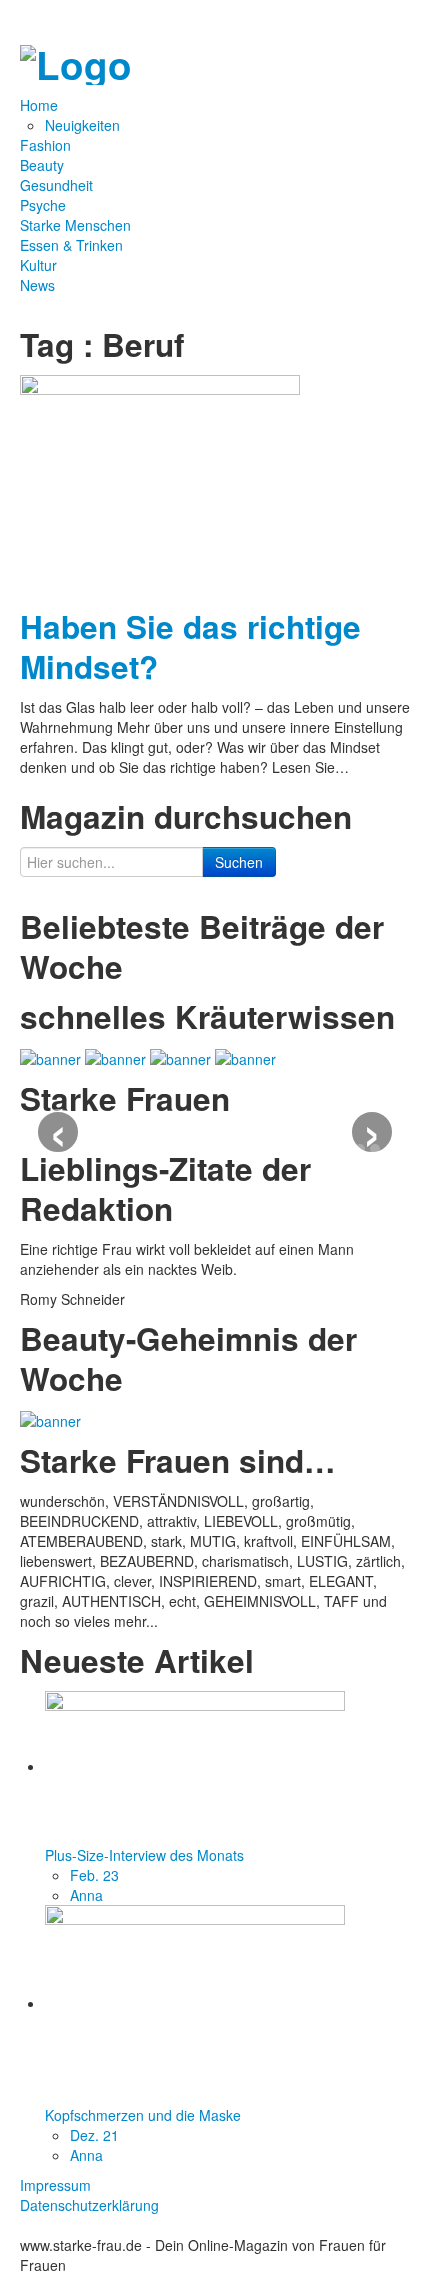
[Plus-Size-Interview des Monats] (195, 1766)
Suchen (239, 862)
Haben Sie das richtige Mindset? (190, 646)
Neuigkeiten (82, 125)
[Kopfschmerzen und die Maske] (195, 2003)
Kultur (38, 265)
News (37, 285)
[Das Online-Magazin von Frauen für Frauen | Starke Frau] (76, 59)
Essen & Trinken (71, 245)
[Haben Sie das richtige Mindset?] (160, 483)
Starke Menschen (75, 225)
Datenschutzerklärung (89, 2205)
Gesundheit (56, 185)
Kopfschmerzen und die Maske (143, 2115)
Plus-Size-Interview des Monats (144, 1855)
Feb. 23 (94, 1875)
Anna (86, 1895)
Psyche (43, 205)
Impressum (55, 2185)
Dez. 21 (94, 2135)
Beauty (42, 165)
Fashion (45, 145)
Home (41, 105)
